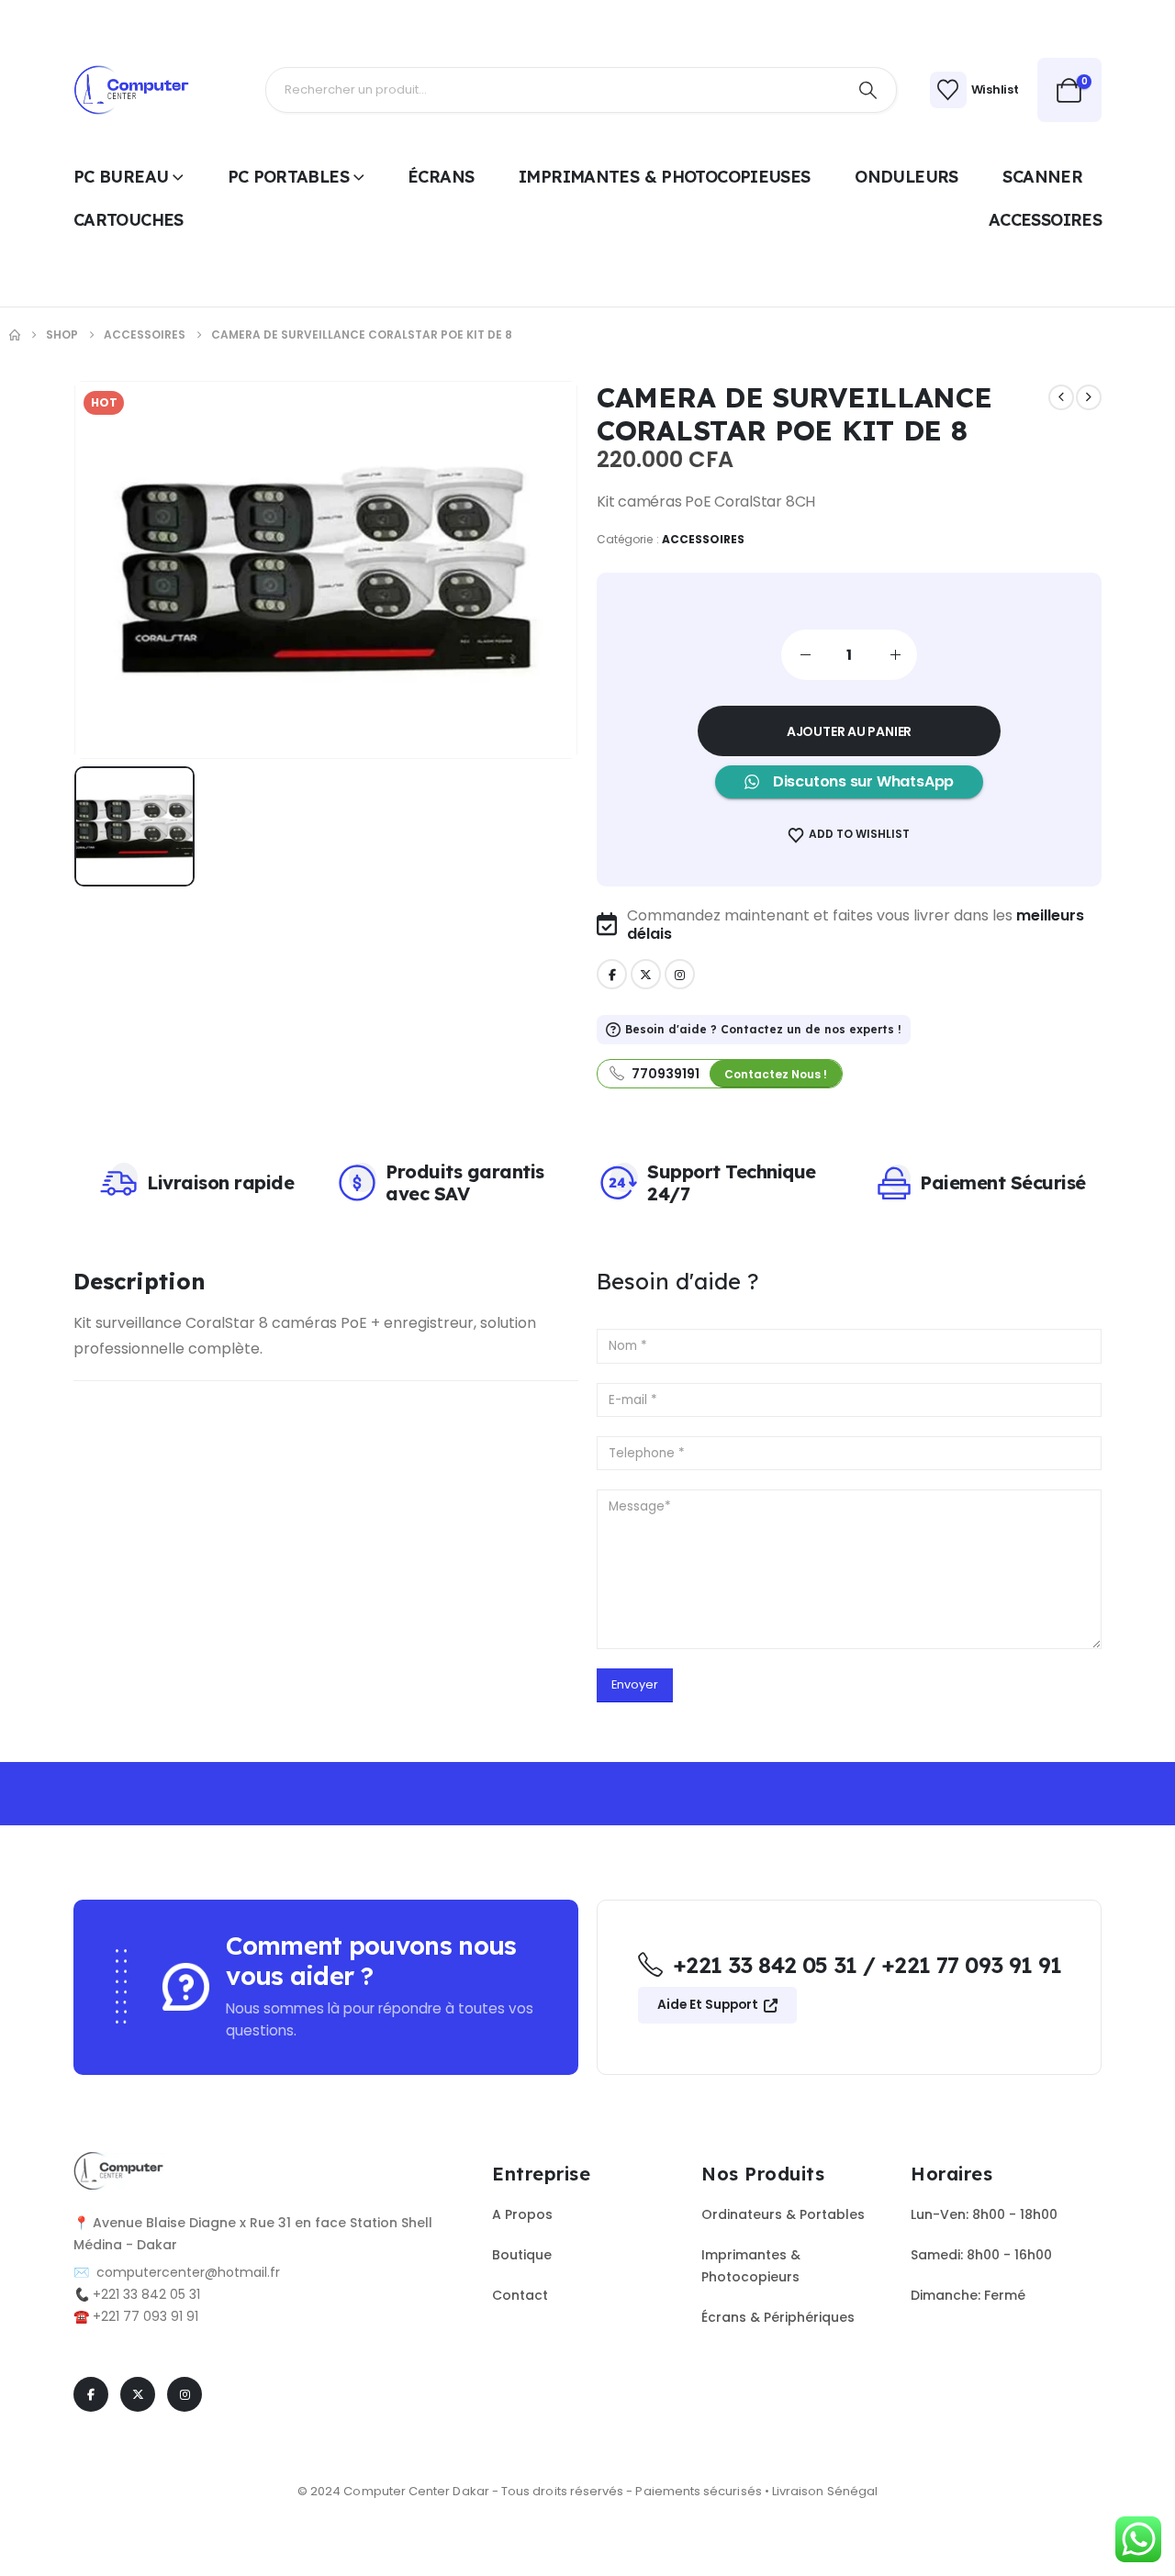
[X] (646, 974)
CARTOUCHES (129, 220)
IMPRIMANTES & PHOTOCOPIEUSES (664, 177)
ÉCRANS (441, 177)
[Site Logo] (133, 90)
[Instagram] (680, 974)
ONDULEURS (906, 177)
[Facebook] (612, 974)
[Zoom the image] (120, 2163)
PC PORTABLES (288, 177)
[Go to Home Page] (15, 335)
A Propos (522, 2214)
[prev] (1061, 397)
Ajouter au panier (849, 731)
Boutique (522, 2255)
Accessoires (704, 539)
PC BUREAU (121, 177)
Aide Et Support (709, 2005)
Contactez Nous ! (776, 1074)
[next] (1089, 397)
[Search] (868, 90)
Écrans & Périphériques (778, 2317)
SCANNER (1042, 177)
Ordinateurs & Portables (783, 2214)
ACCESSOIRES (1045, 220)
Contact (520, 2295)
